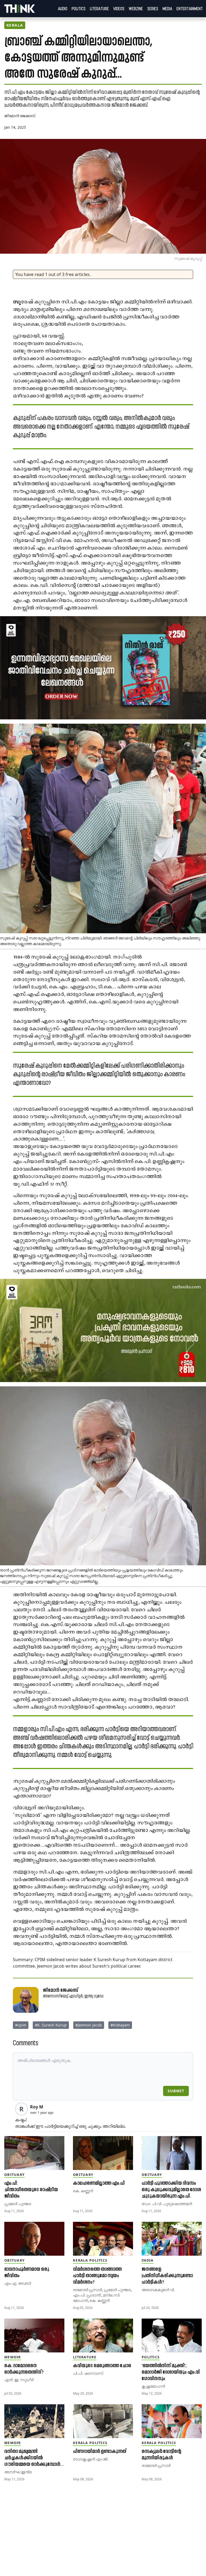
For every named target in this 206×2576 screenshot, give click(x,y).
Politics (79, 9)
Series (153, 9)
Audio (63, 9)
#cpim (21, 2025)
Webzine (136, 9)
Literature (99, 9)
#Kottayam (120, 2025)
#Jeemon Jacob (89, 2025)
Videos (119, 9)
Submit (176, 2091)
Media (167, 9)
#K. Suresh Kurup (51, 2025)
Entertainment (190, 9)
